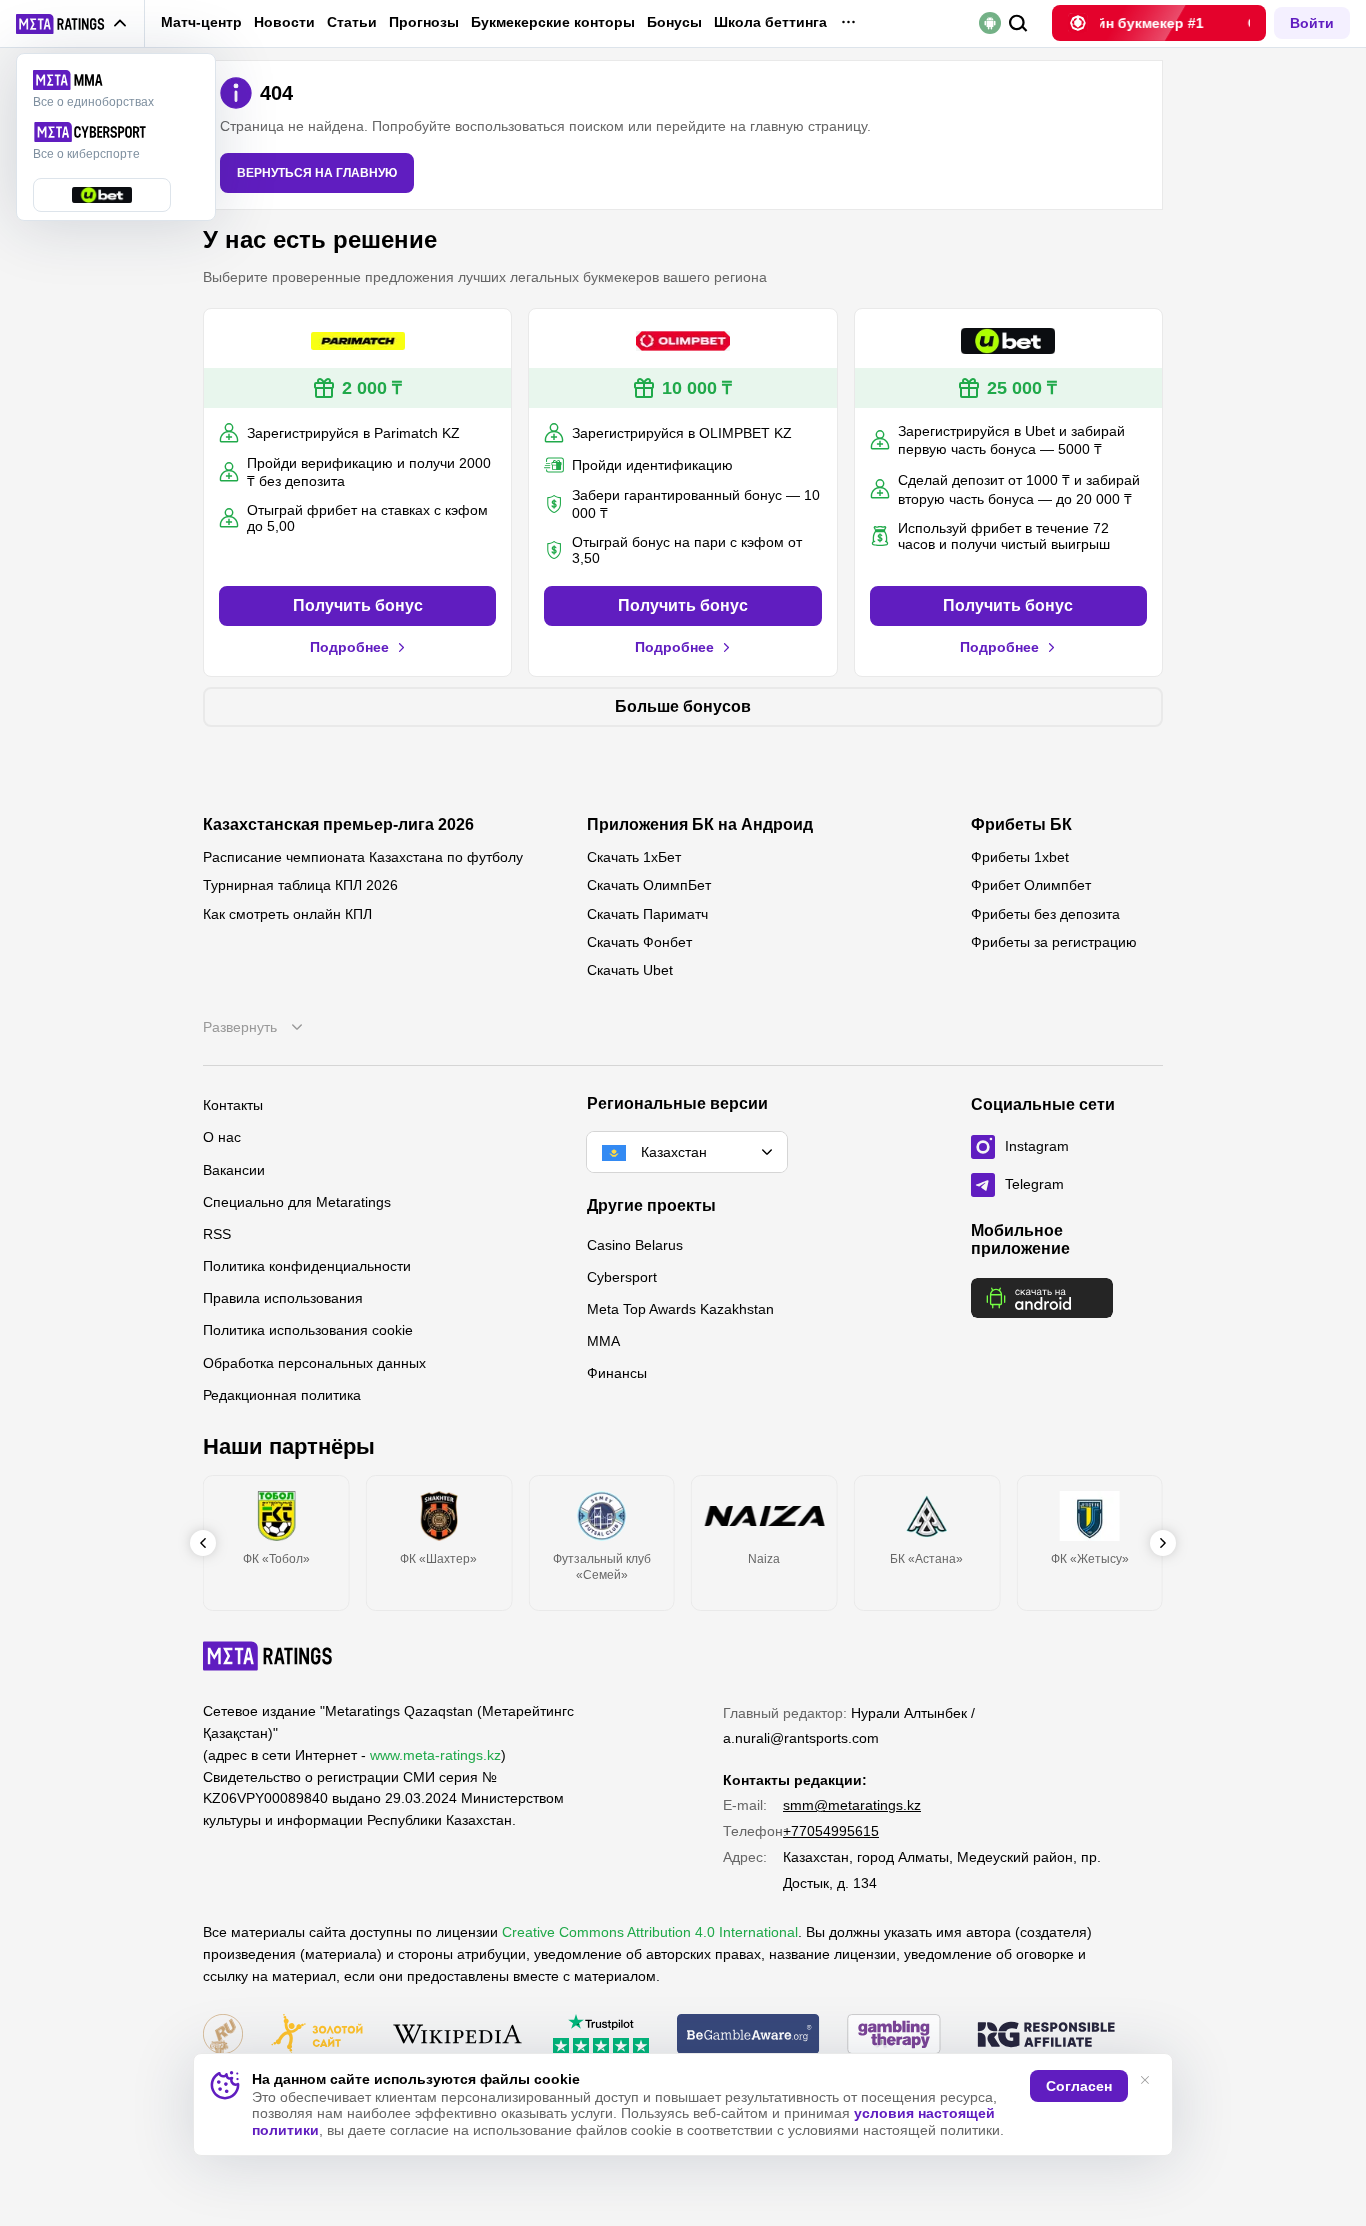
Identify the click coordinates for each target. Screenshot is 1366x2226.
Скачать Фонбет (639, 942)
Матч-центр (201, 22)
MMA (603, 1341)
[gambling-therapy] (894, 2035)
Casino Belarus (635, 1245)
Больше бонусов (683, 706)
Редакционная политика (282, 1395)
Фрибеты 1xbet (1020, 857)
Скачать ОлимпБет (649, 885)
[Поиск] (1018, 23)
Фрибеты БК (1021, 825)
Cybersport (622, 1277)
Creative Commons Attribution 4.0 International (650, 1932)
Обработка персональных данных (314, 1363)
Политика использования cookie (308, 1330)
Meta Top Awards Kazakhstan (680, 1309)
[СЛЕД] (1163, 1543)
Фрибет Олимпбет (1031, 885)
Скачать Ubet (630, 970)
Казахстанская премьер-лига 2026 (338, 825)
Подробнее (349, 647)
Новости (284, 22)
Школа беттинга (770, 22)
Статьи (352, 22)
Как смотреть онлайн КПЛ (287, 914)
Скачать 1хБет (634, 857)
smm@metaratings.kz (852, 1805)
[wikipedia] (457, 2035)
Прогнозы (424, 22)
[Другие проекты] (72, 24)
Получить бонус (358, 605)
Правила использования (283, 1298)
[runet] (223, 2035)
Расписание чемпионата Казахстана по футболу (363, 857)
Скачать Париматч (647, 914)
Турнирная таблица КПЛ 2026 (300, 885)
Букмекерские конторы (553, 22)
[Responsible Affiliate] (1046, 2036)
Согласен (1079, 2086)
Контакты (233, 1105)
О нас (222, 1137)
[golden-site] (317, 2035)
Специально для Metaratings (297, 1202)
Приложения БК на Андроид (700, 825)
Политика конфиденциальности (307, 1266)
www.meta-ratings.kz (435, 1755)
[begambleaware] (748, 2035)
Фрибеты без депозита (1045, 914)
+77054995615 (831, 1831)
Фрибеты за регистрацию (1054, 942)
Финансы (617, 1373)
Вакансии (234, 1170)
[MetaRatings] (268, 1656)
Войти (1312, 23)
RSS (217, 1234)
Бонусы (674, 22)
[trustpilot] (601, 2035)
